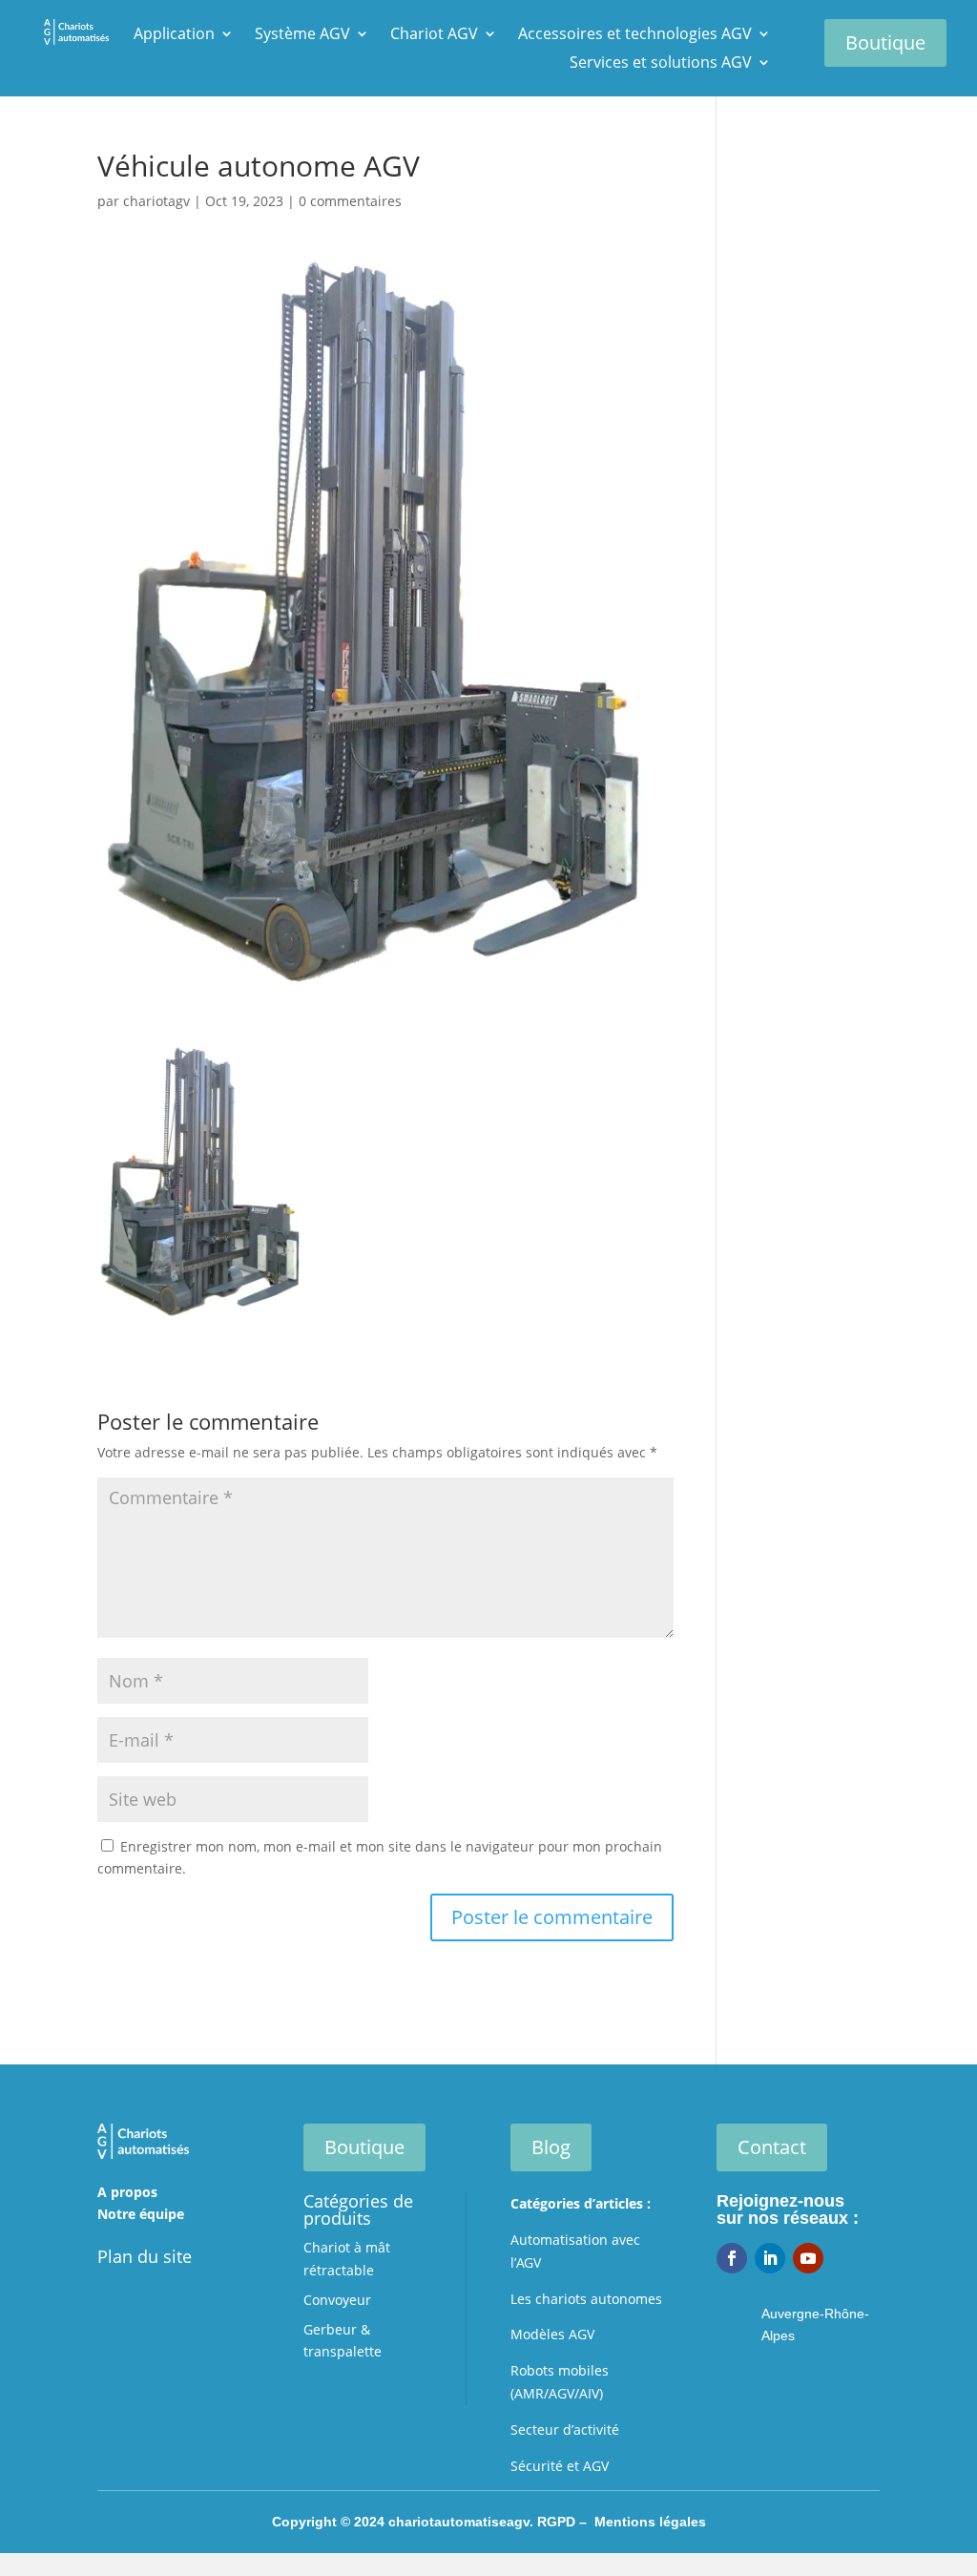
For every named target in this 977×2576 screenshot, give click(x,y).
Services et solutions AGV (661, 64)
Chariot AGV (434, 35)
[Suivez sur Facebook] (732, 2258)
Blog (551, 2147)
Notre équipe (141, 2214)
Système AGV (302, 35)
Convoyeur (337, 2300)
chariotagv (156, 201)
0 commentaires (350, 201)
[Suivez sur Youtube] (808, 2258)
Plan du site (145, 2256)
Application (174, 35)
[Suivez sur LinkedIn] (770, 2258)
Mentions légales (650, 2522)
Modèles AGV (552, 2334)
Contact (772, 2147)
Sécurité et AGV (560, 2466)
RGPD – (566, 2522)
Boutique (885, 42)
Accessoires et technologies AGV (635, 35)
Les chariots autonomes (586, 2299)
